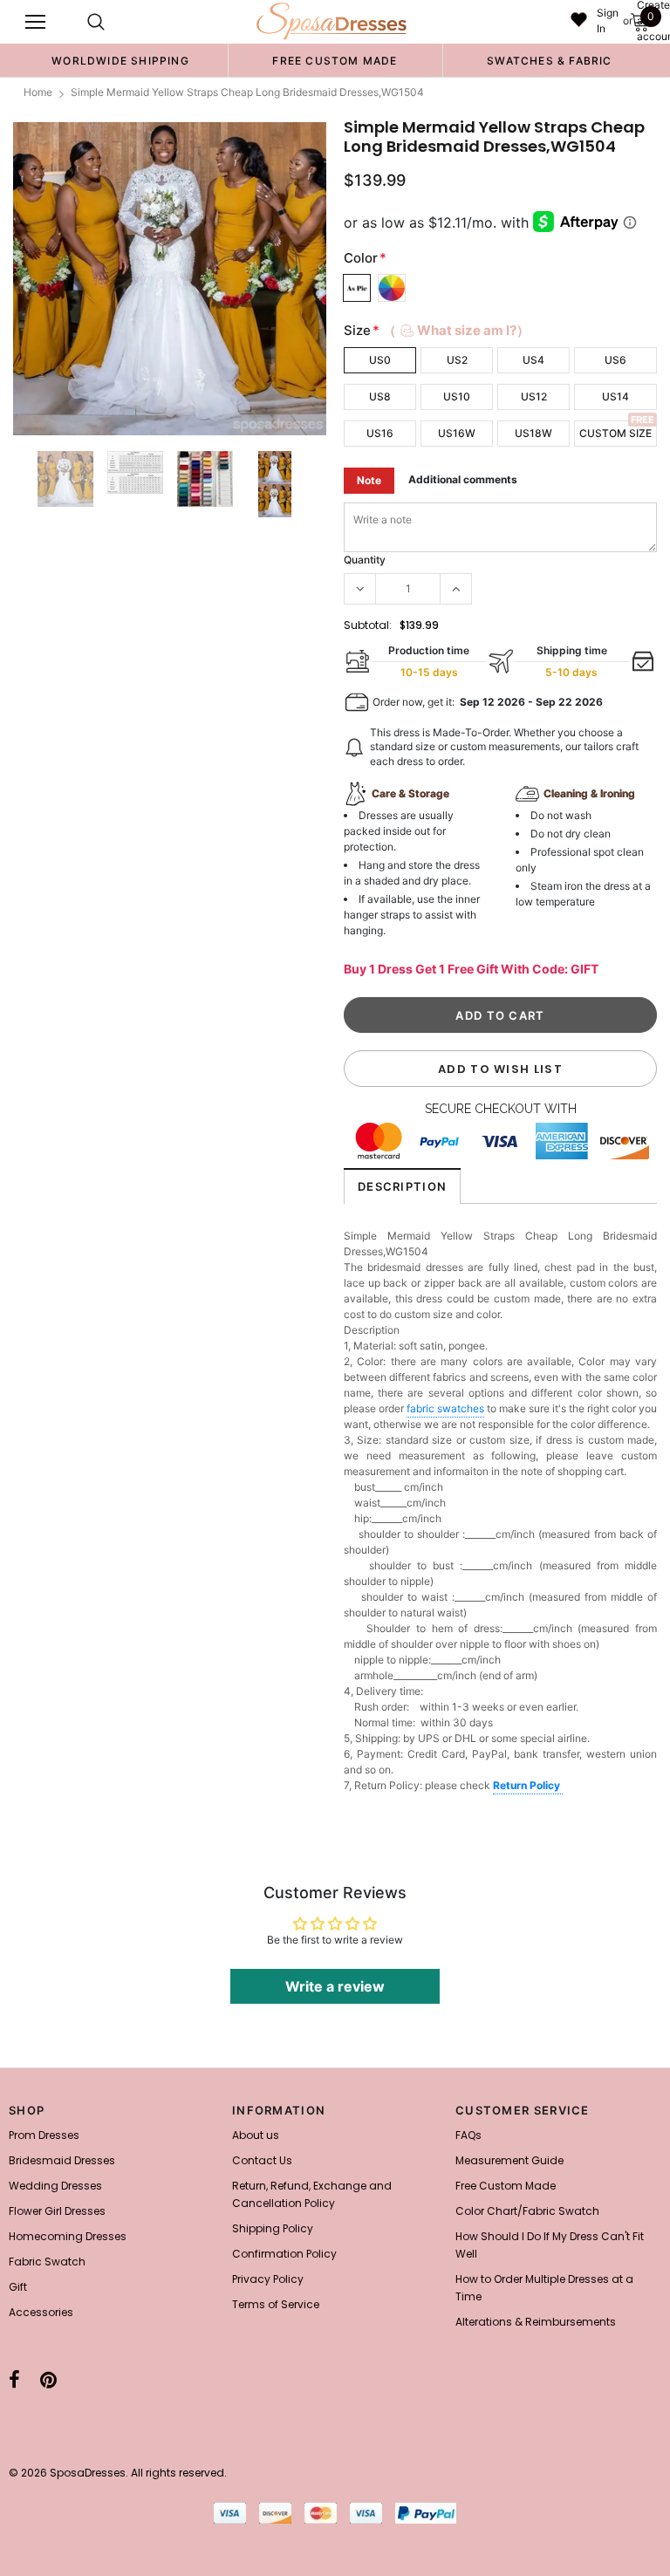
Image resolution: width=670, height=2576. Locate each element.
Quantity (365, 560)
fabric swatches (445, 1408)
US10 (457, 396)
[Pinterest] (48, 2380)
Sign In (608, 20)
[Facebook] (14, 2380)
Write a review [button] (335, 1986)
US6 (615, 360)
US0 (380, 360)
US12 (534, 396)
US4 (533, 360)
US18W (533, 433)
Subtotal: (368, 625)
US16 (380, 433)
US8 (380, 396)
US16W (457, 433)
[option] (120, 60)
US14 (615, 396)
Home (38, 92)
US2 (457, 360)
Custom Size (615, 433)
